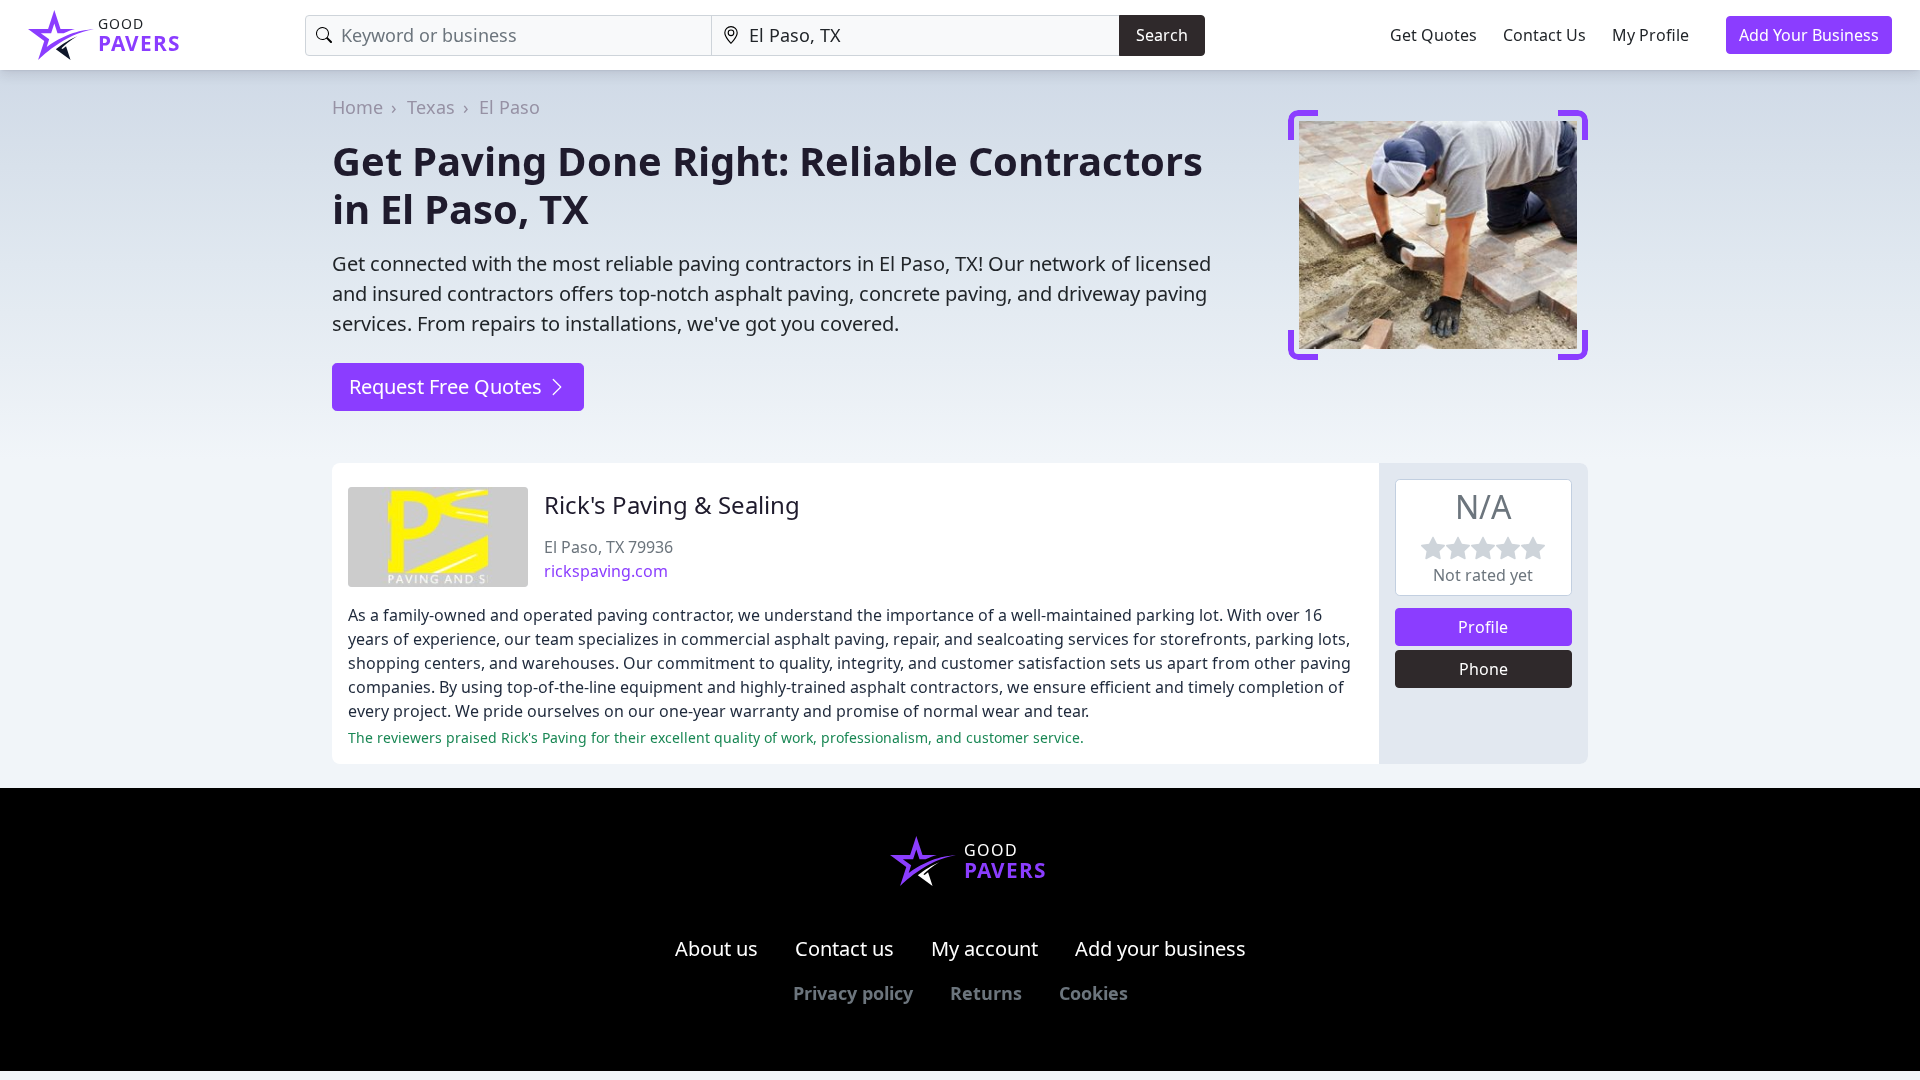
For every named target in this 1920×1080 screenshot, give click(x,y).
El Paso (509, 107)
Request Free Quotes (448, 386)
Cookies (1093, 993)
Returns (986, 993)
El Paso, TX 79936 (608, 547)
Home (357, 107)
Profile (1483, 627)
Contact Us (1544, 35)
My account (984, 948)
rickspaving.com (606, 571)
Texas (431, 107)
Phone (1483, 669)
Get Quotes (1433, 35)
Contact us (844, 948)
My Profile (1650, 35)
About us (716, 948)
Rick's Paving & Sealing (672, 504)
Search (1162, 35)
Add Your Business (1809, 35)
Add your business (1160, 948)
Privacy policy (853, 993)
